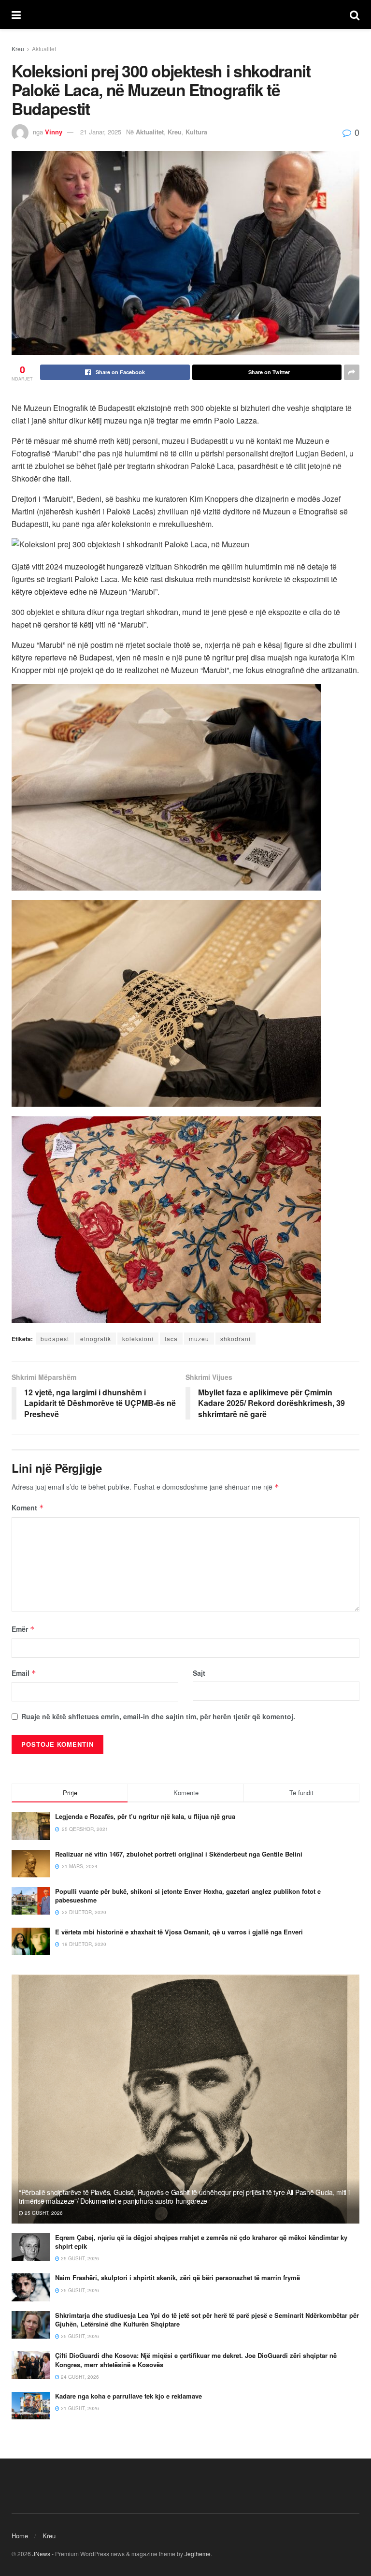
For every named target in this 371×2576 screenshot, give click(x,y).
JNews (41, 2554)
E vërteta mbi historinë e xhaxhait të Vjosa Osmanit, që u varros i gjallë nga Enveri (179, 1932)
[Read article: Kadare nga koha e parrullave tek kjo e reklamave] (31, 2406)
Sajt (199, 1673)
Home (20, 2536)
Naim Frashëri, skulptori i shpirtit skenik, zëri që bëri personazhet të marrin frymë (178, 2277)
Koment (28, 1508)
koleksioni (138, 1339)
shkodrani (235, 1339)
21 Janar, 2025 (101, 132)
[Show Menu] (16, 15)
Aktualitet (44, 49)
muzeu (199, 1339)
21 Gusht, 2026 (79, 2408)
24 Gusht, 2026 (79, 2377)
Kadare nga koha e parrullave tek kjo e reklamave (128, 2396)
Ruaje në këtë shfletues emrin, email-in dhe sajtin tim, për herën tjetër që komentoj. (158, 1716)
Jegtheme (198, 2554)
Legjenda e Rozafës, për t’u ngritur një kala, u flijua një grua (145, 1816)
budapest (55, 1339)
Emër (23, 1629)
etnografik (96, 1339)
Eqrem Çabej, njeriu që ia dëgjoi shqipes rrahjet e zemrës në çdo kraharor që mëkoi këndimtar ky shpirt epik (201, 2242)
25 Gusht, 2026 (43, 2213)
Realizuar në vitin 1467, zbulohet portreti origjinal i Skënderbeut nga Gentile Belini (179, 1854)
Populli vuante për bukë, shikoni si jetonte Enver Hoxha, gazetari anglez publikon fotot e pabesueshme (188, 1895)
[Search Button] (355, 15)
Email (24, 1673)
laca (171, 1339)
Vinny (54, 132)
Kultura (196, 132)
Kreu (18, 49)
